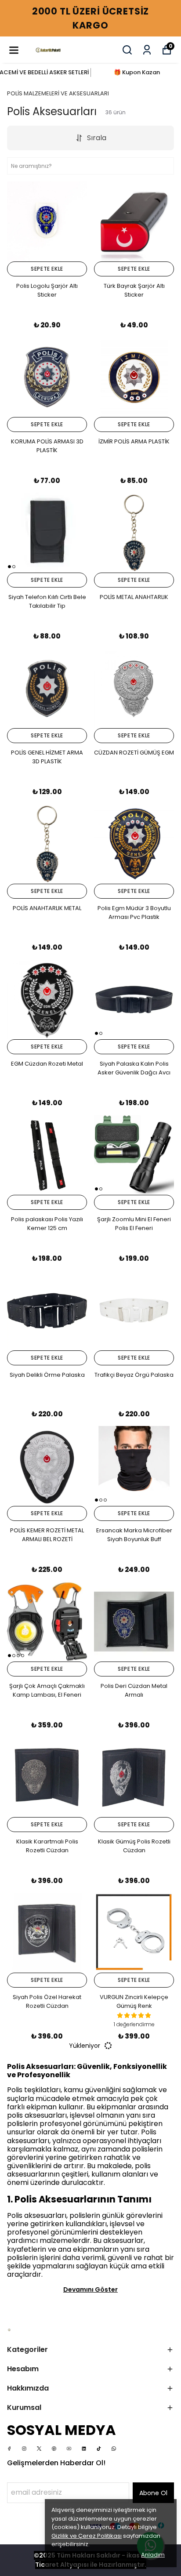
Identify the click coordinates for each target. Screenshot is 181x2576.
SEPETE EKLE (47, 269)
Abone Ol (153, 2493)
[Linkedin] (84, 2449)
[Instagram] (24, 2449)
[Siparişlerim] (147, 50)
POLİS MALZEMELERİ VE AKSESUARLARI (58, 93)
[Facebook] (9, 2449)
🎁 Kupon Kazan (137, 72)
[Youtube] (69, 2449)
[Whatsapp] (114, 2449)
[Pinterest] (54, 2449)
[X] (39, 2449)
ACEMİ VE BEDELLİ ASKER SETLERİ (44, 72)
